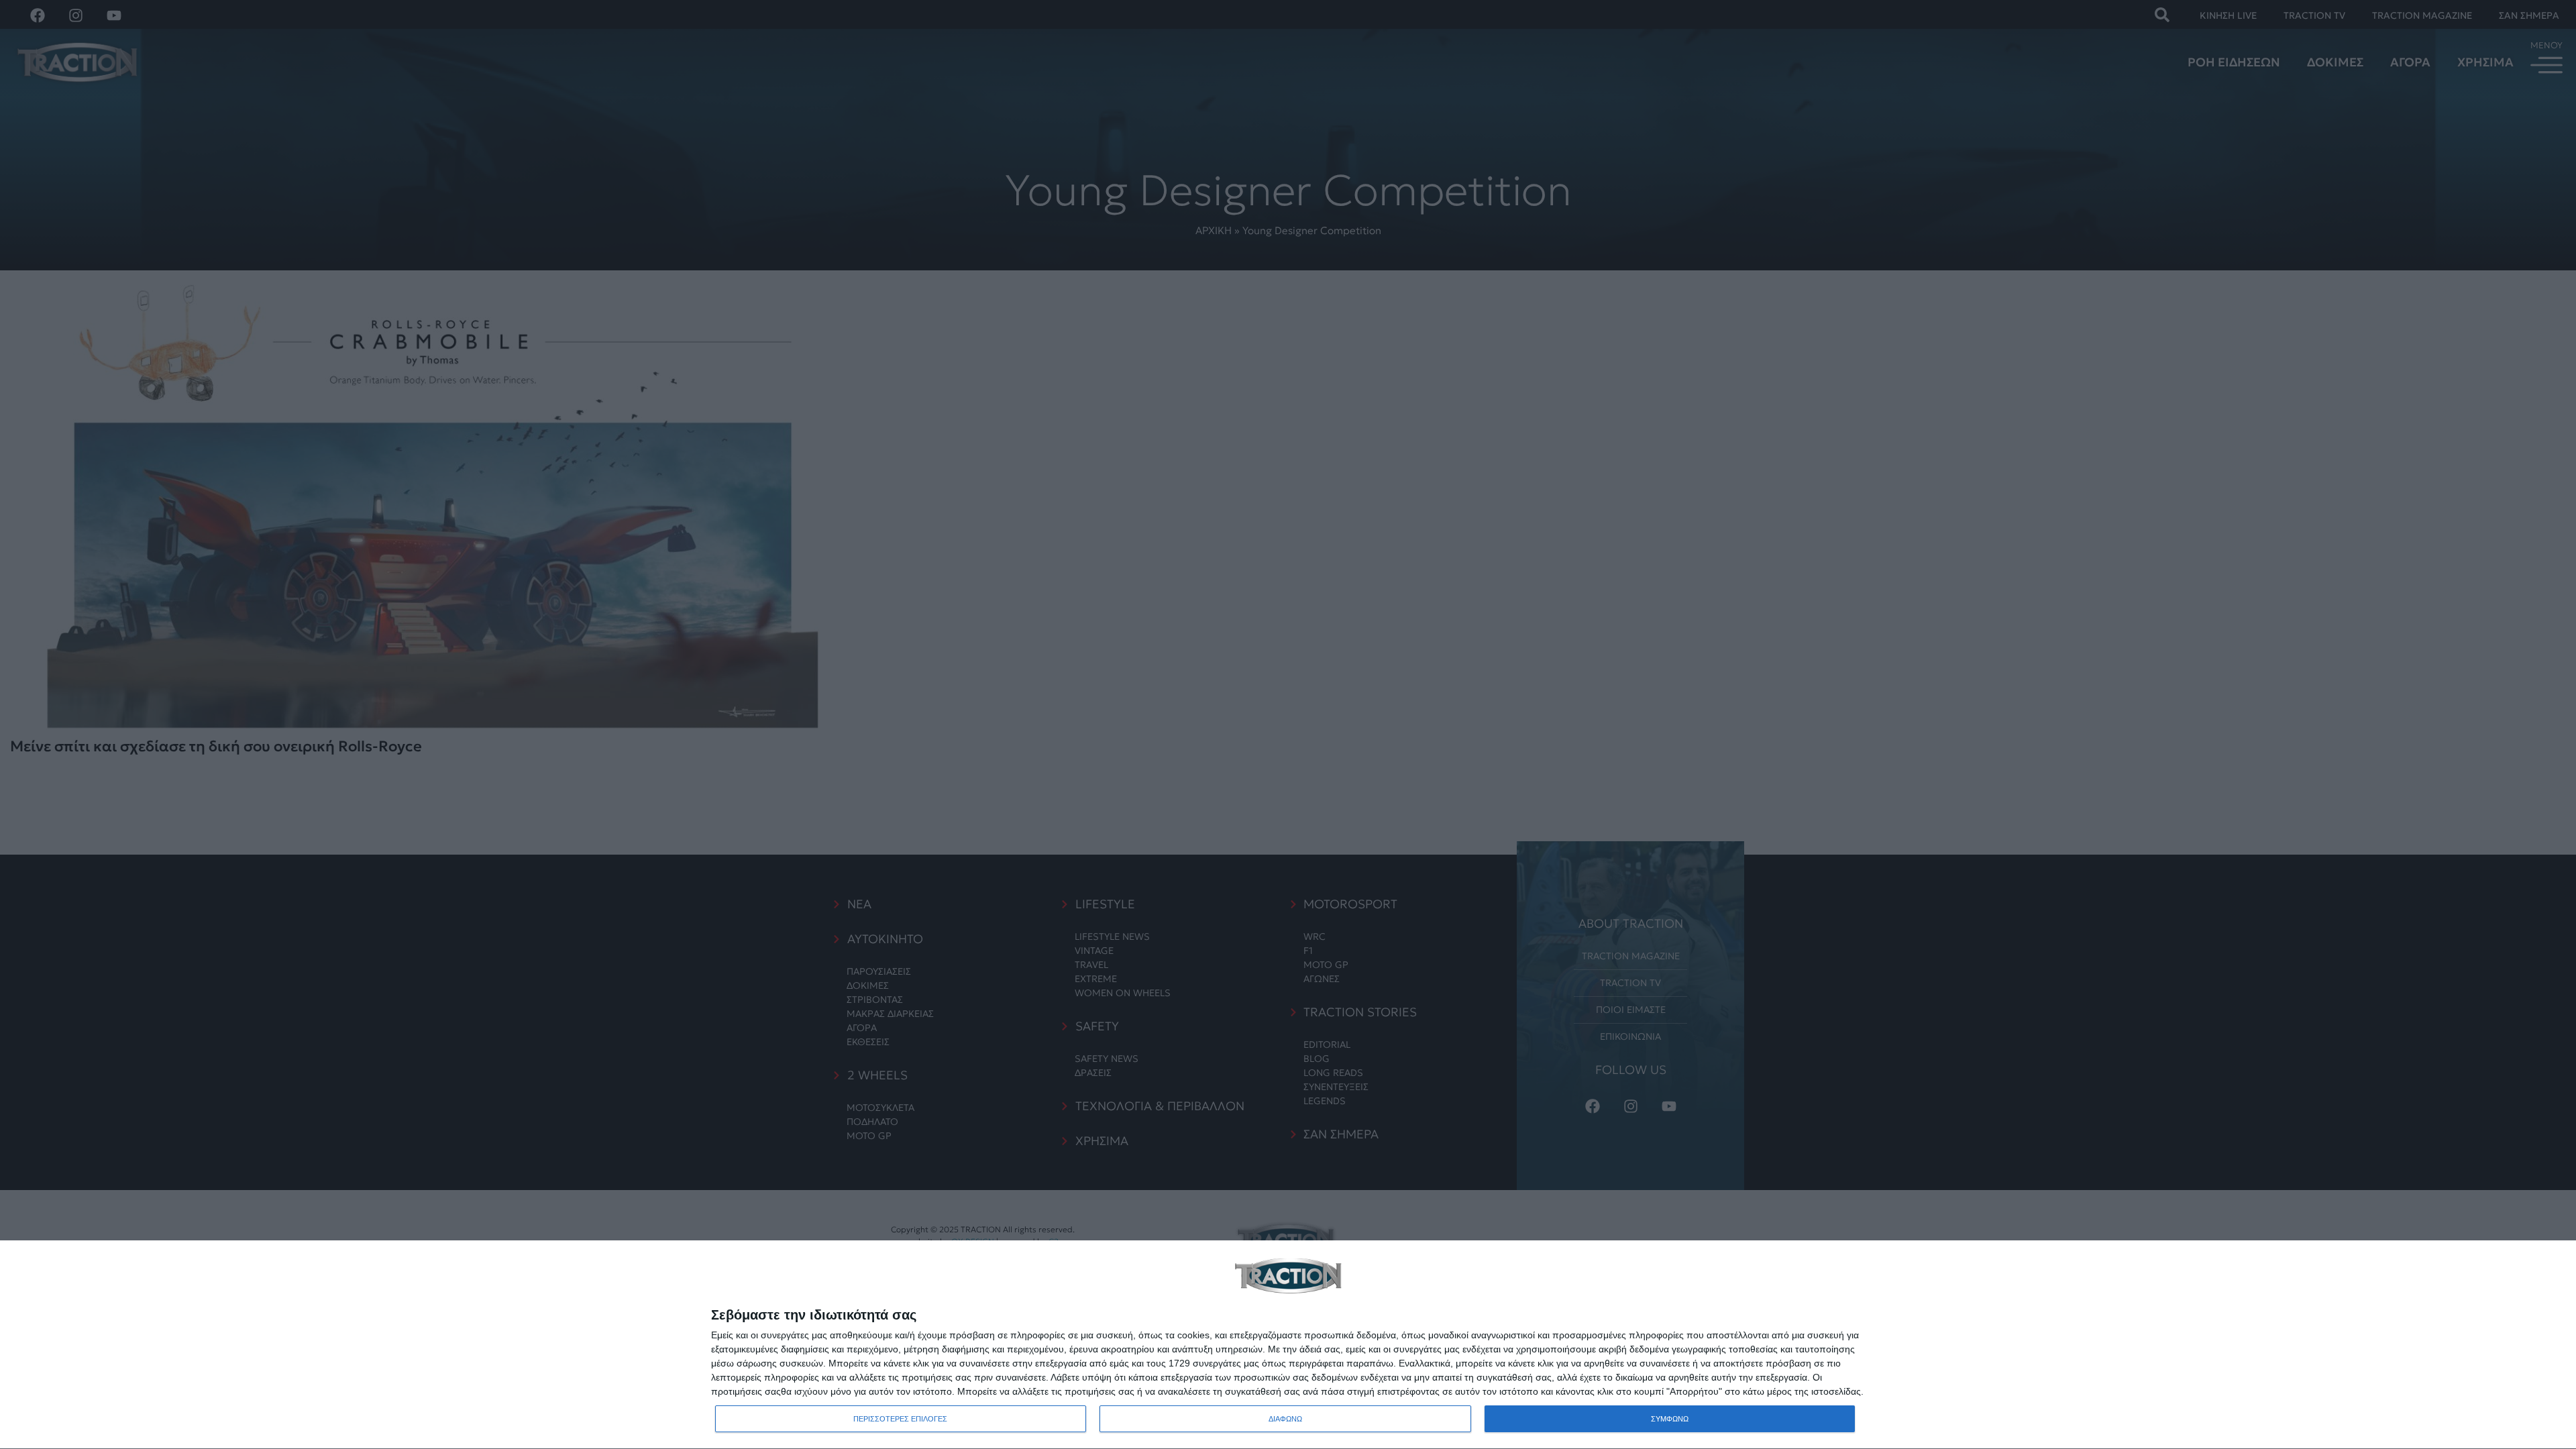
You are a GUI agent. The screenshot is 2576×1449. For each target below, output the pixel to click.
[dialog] (1288, 1345)
